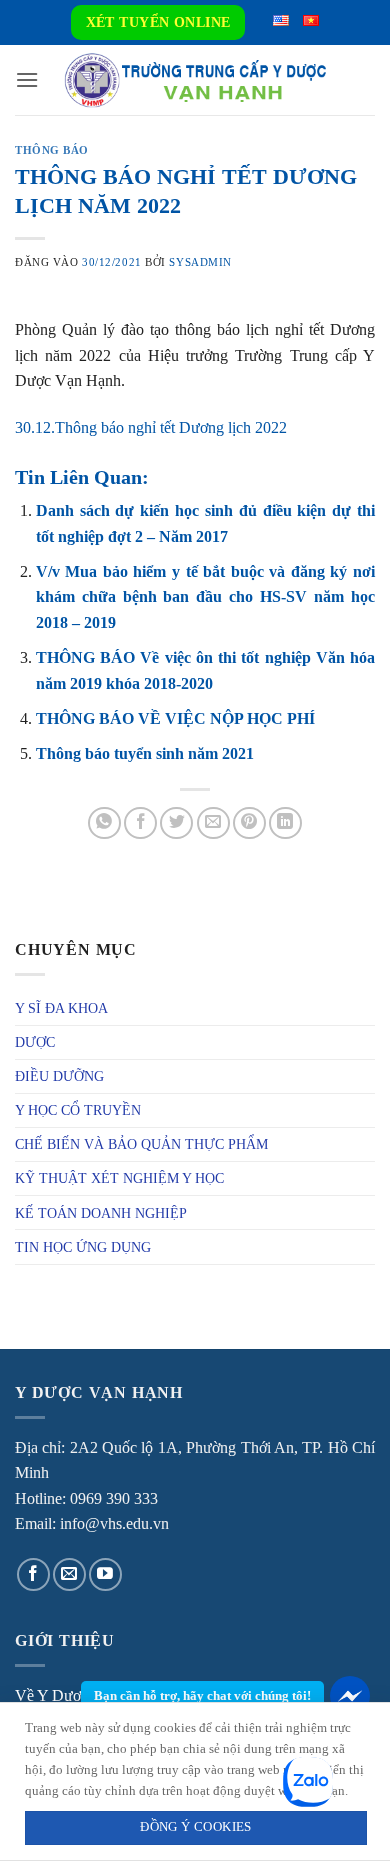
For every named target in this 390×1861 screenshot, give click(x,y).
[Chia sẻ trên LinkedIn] (285, 823)
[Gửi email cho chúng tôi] (69, 1574)
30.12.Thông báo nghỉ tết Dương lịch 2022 (151, 427)
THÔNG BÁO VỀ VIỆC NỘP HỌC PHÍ (175, 718)
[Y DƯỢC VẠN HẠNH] (195, 80)
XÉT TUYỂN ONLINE (158, 22)
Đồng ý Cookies (195, 1827)
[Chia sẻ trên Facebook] (140, 823)
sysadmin (200, 262)
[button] (27, 79)
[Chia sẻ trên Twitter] (176, 823)
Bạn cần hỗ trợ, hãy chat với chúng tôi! (202, 1695)
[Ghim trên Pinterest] (249, 823)
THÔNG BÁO (52, 150)
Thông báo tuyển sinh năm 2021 (145, 753)
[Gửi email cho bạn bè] (213, 823)
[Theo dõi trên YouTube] (105, 1574)
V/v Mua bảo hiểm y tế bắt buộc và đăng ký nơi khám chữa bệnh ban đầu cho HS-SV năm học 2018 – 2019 (205, 597)
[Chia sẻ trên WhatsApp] (104, 823)
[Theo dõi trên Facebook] (33, 1574)
